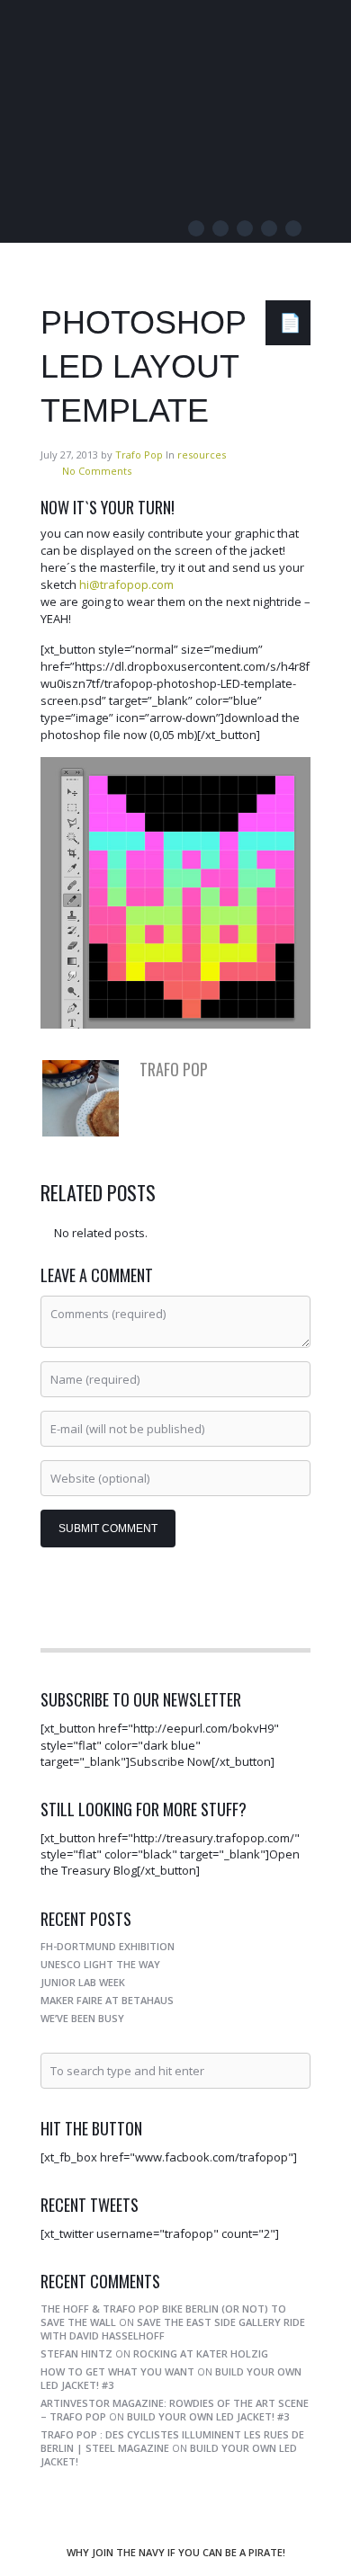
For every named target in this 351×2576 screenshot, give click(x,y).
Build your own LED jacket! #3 (208, 2416)
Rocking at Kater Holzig (201, 2353)
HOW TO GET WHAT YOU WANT (117, 2371)
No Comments (97, 471)
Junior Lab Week (83, 1982)
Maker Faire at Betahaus (107, 2000)
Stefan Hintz (76, 2353)
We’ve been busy (82, 2018)
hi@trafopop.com (125, 584)
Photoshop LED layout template (143, 366)
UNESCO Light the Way (100, 1964)
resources (202, 455)
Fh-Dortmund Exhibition (108, 1946)
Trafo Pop (121, 40)
